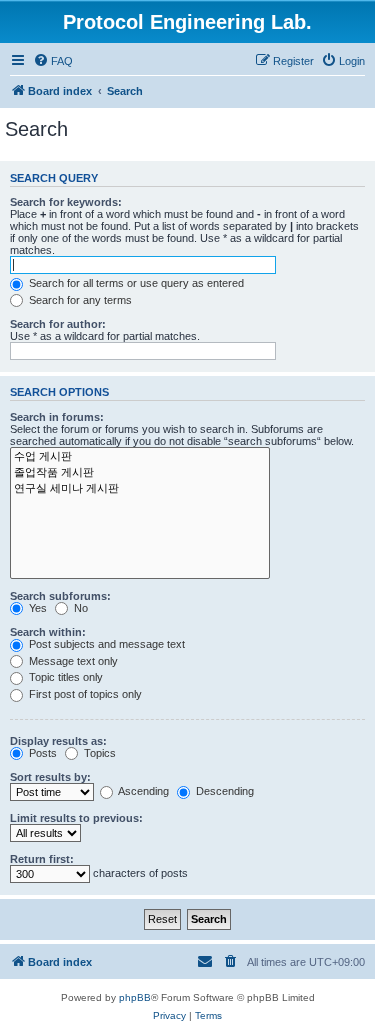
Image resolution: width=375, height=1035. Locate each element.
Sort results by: (50, 777)
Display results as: (58, 741)
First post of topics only (84, 694)
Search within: (48, 632)
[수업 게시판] (140, 457)
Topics (98, 753)
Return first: (42, 859)
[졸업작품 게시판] (140, 473)
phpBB (135, 997)
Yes (36, 608)
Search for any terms (79, 300)
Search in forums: (57, 417)
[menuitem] (53, 61)
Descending (223, 791)
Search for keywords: (66, 202)
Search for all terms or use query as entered (135, 283)
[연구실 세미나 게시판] (140, 489)
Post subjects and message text (105, 644)
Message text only (72, 661)
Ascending (142, 791)
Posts (41, 753)
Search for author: (58, 324)
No (79, 608)
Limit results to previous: (76, 818)
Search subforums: (60, 596)
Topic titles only (64, 677)
